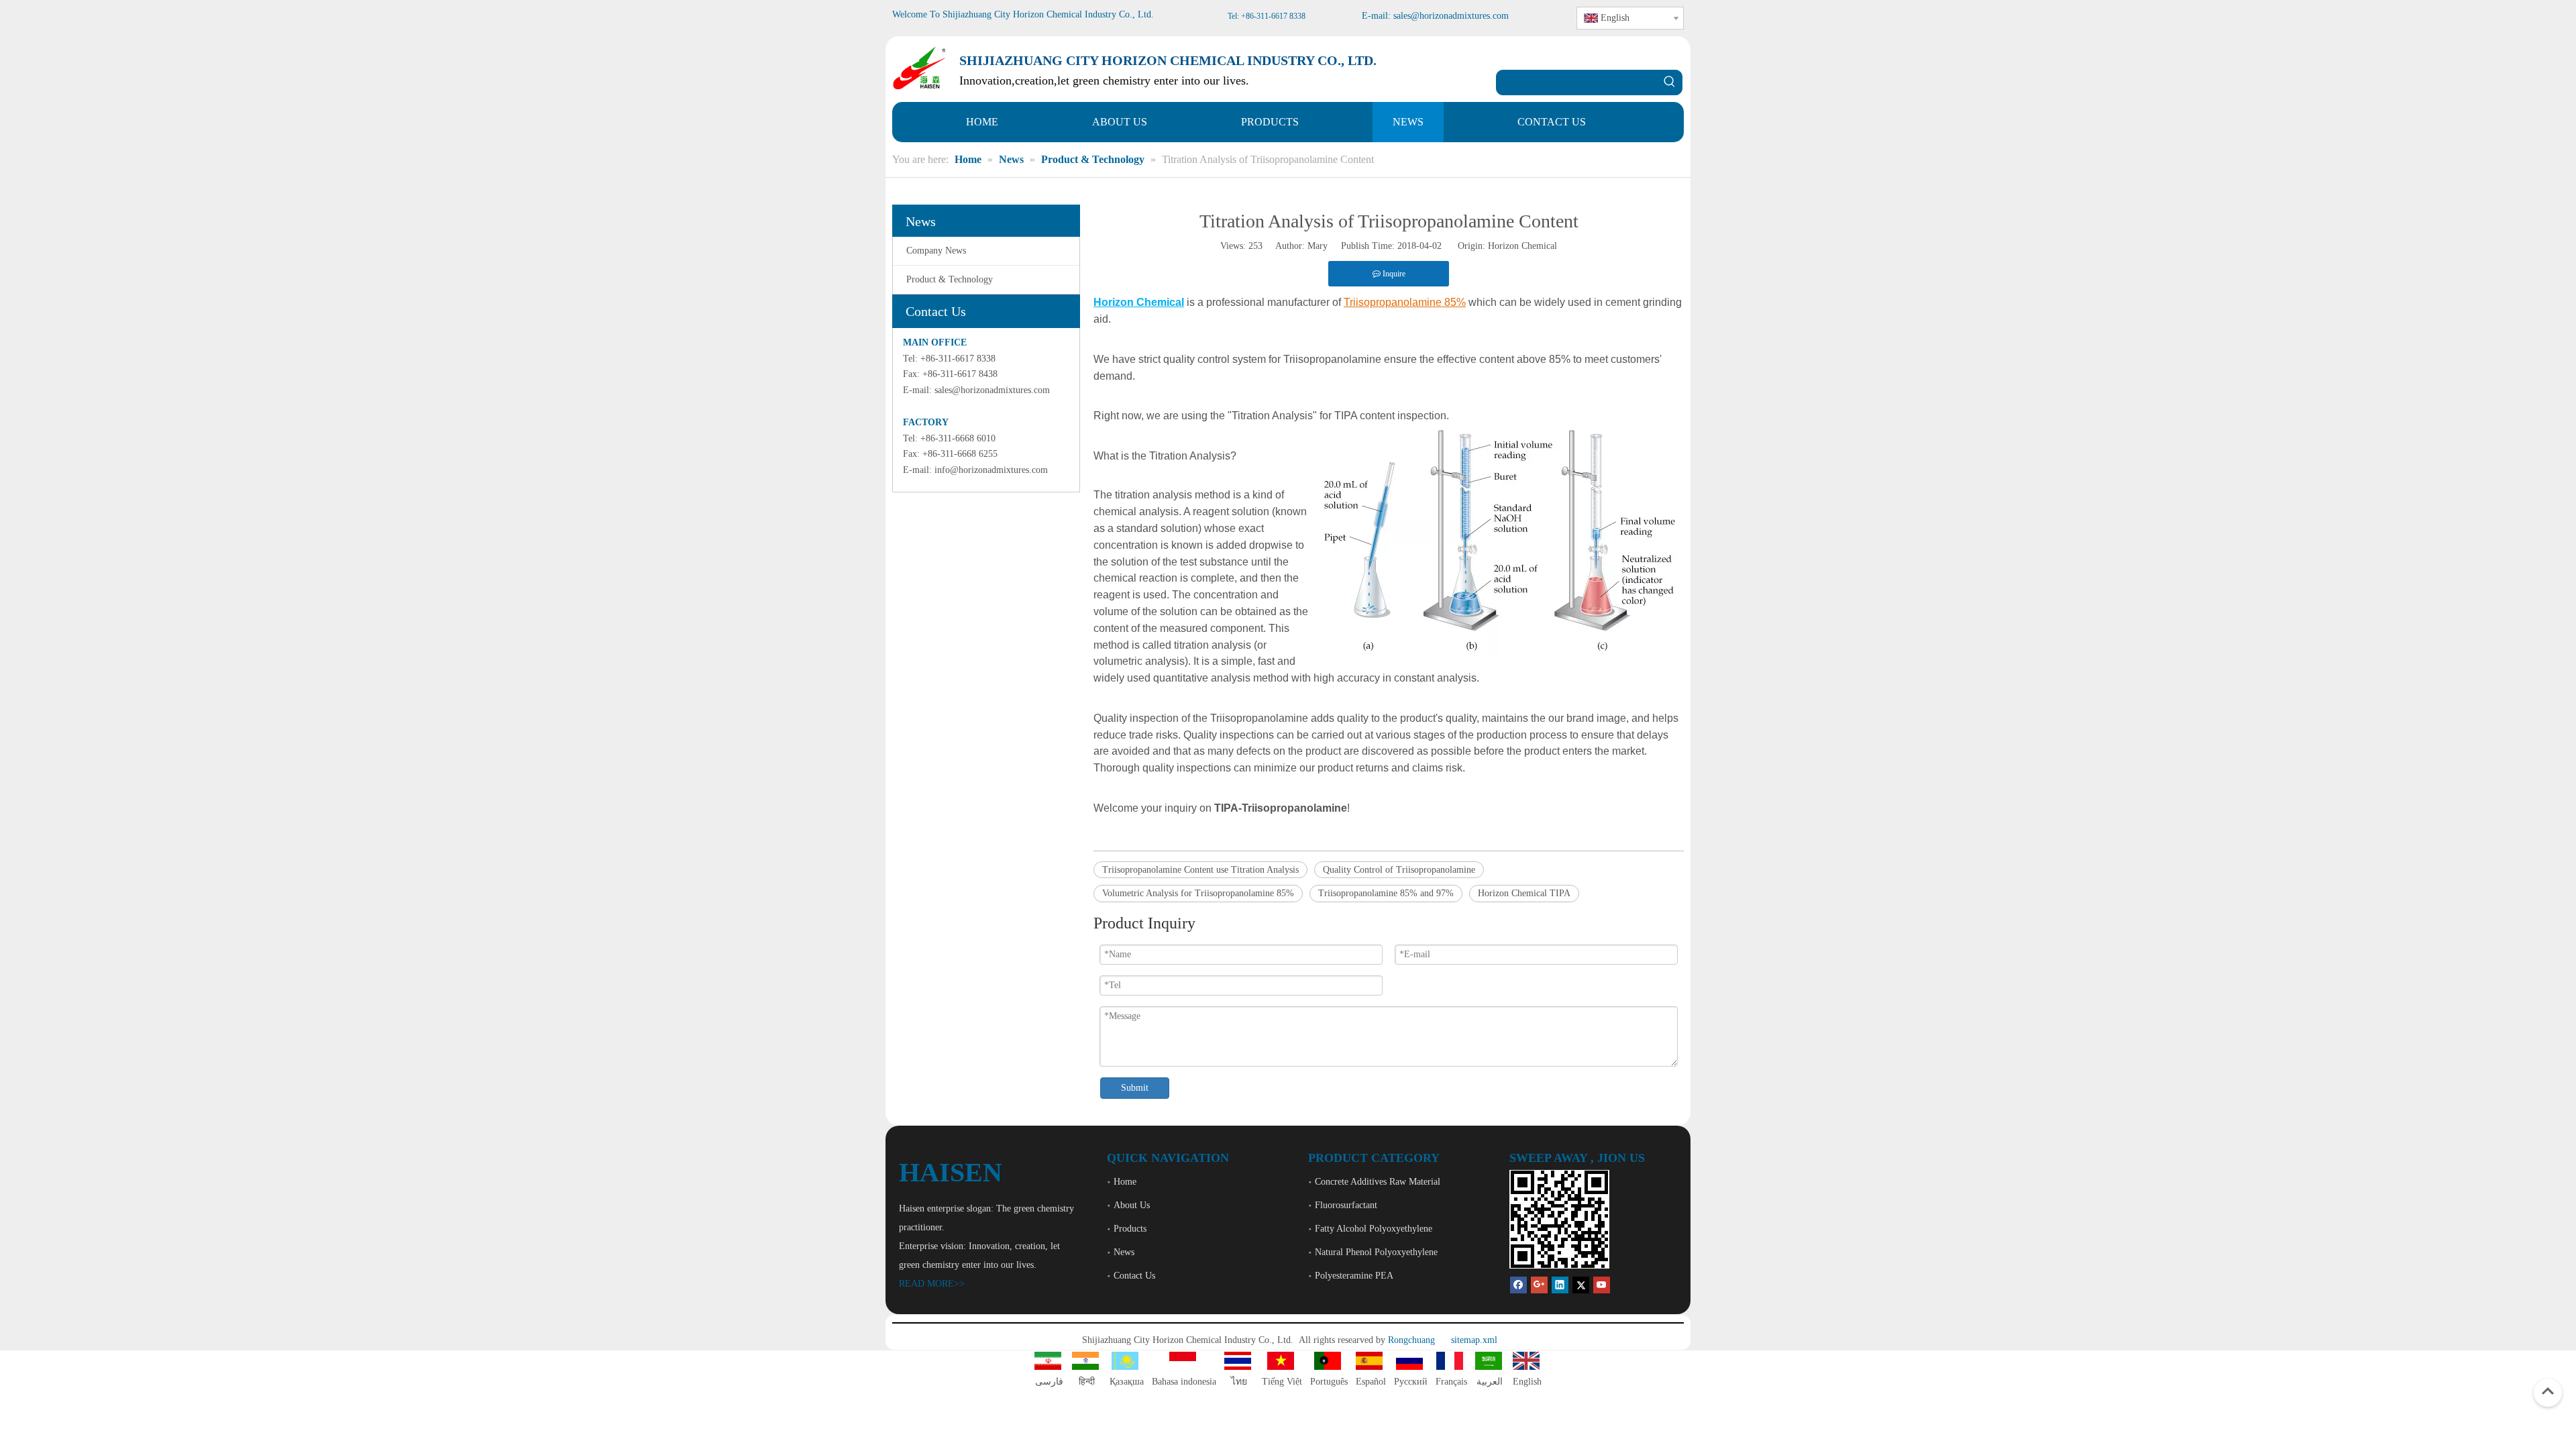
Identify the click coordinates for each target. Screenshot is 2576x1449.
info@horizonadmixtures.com (991, 470)
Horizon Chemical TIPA (1524, 893)
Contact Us (1134, 1276)
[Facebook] (1518, 1284)
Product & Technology (950, 279)
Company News (936, 251)
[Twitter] (1581, 1284)
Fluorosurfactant (1346, 1205)
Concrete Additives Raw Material (1378, 1182)
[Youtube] (1602, 1284)
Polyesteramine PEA (1354, 1276)
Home (1125, 1182)
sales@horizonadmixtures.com (992, 390)
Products (1130, 1229)
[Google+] (1539, 1284)
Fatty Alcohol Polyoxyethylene (1374, 1229)
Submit (1135, 1088)
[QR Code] (1559, 1219)
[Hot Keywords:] (1670, 83)
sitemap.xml (1474, 1340)
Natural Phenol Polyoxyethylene (1376, 1252)
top (2548, 1391)
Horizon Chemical (1522, 246)
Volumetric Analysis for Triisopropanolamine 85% (1198, 893)
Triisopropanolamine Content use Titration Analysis (1200, 870)
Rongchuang (1411, 1340)
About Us (1132, 1205)
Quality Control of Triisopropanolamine (1399, 870)
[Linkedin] (1560, 1284)
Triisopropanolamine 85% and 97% (1386, 893)
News (1124, 1252)
